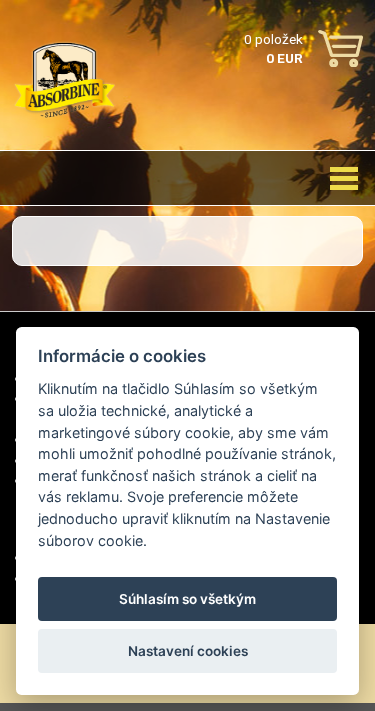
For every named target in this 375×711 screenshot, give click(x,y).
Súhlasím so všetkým (187, 599)
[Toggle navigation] (344, 178)
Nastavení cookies (188, 651)
